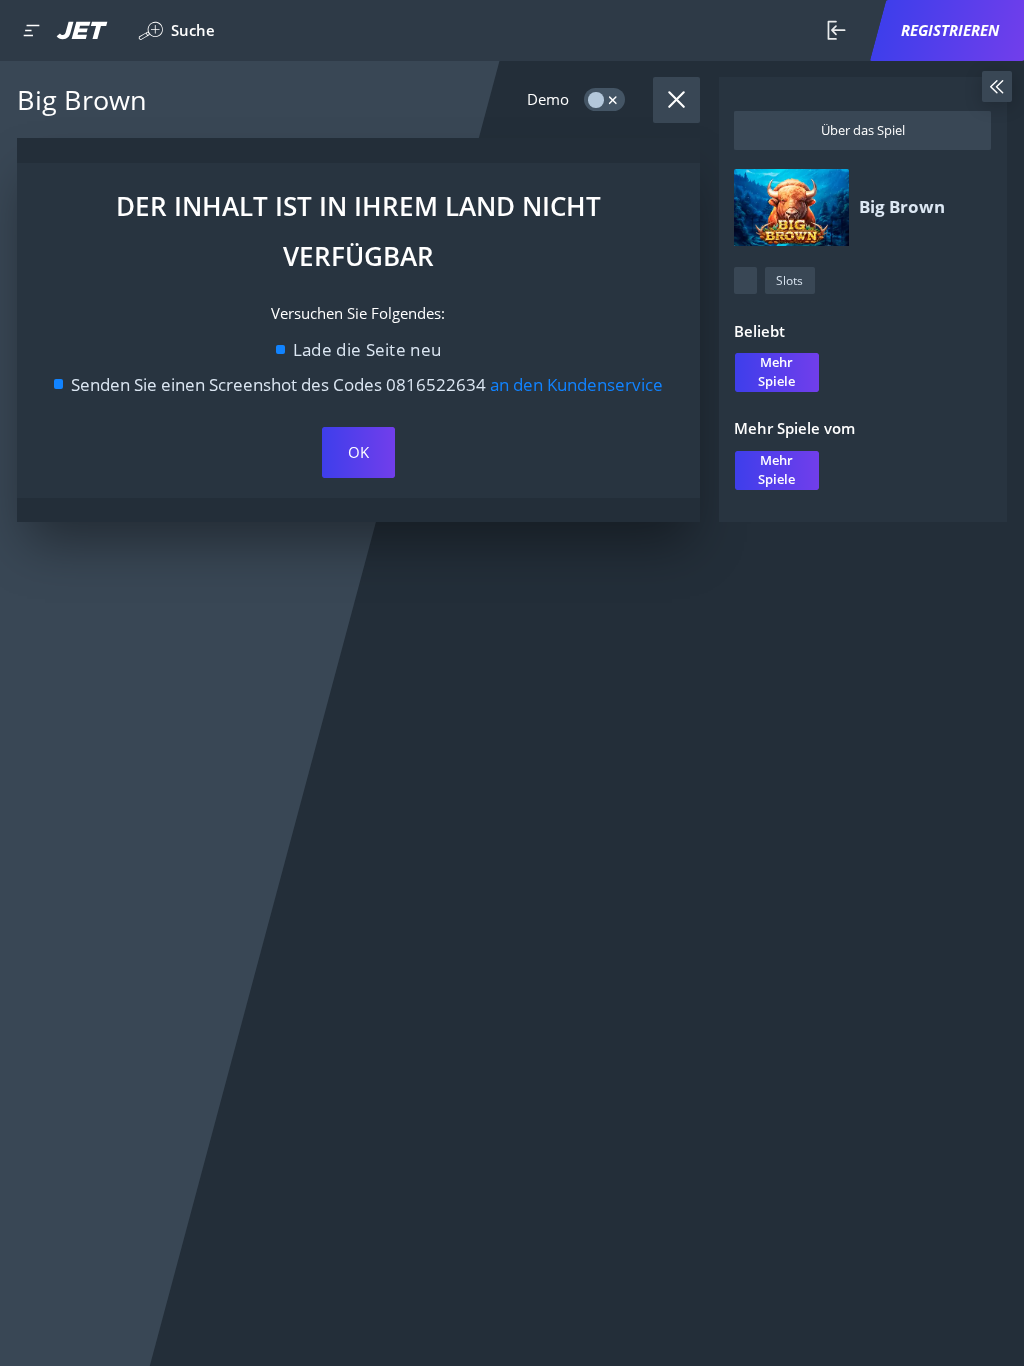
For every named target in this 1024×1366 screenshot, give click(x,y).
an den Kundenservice (576, 384)
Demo (548, 99)
